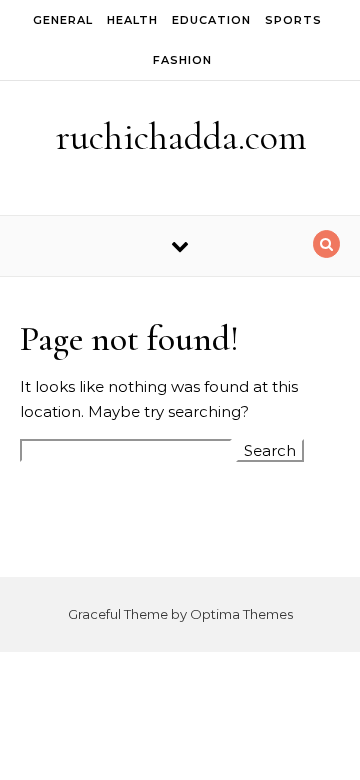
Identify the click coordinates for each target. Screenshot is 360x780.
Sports (293, 20)
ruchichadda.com (181, 137)
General (63, 20)
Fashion (182, 60)
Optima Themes (241, 614)
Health (132, 20)
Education (211, 20)
